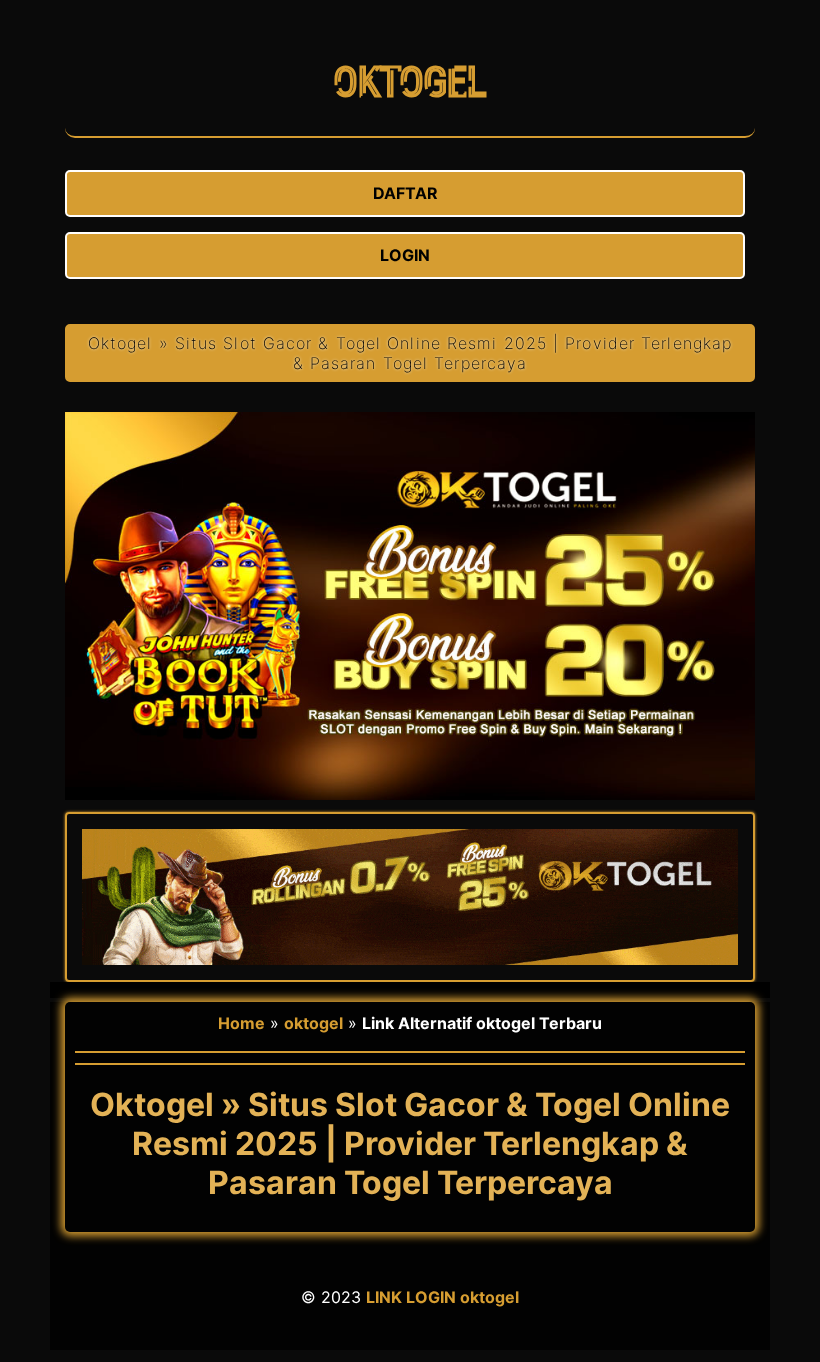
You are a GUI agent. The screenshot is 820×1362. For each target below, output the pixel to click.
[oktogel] (410, 126)
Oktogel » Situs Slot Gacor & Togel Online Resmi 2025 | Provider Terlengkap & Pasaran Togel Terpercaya (410, 353)
